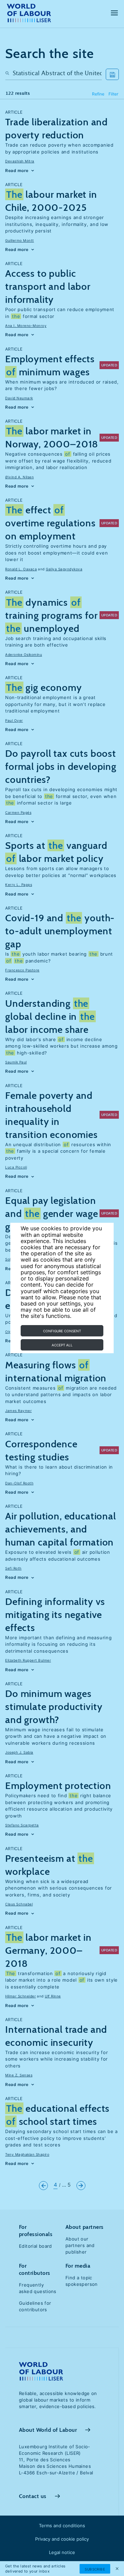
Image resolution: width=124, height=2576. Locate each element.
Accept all (62, 1345)
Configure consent (62, 1331)
